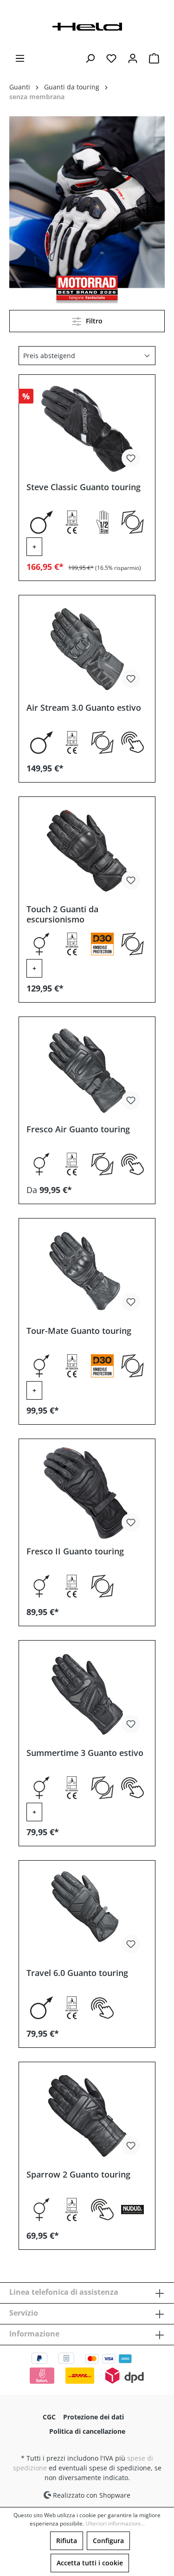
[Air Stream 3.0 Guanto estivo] (87, 649)
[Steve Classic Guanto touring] (87, 429)
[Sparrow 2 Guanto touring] (87, 2116)
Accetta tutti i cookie (90, 2563)
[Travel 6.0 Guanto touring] (87, 1914)
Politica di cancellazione (87, 2431)
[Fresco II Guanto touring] (87, 1493)
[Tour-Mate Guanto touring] (87, 1272)
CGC (49, 2417)
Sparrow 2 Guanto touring (78, 2175)
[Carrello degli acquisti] (154, 58)
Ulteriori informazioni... (115, 2523)
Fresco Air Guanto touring (78, 1129)
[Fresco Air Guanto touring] (87, 1071)
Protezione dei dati (93, 2417)
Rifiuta (67, 2541)
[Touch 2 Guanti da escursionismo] (87, 851)
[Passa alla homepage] (87, 26)
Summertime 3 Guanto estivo (85, 1753)
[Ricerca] (90, 58)
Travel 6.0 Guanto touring (77, 1973)
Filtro (93, 321)
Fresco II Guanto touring (75, 1551)
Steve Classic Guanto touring (84, 487)
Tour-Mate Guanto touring (79, 1331)
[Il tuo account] (133, 58)
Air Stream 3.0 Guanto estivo (84, 708)
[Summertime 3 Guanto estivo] (87, 1694)
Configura (108, 2541)
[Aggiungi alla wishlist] (131, 458)
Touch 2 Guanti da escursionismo (62, 914)
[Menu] (20, 58)
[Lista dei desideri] (111, 58)
